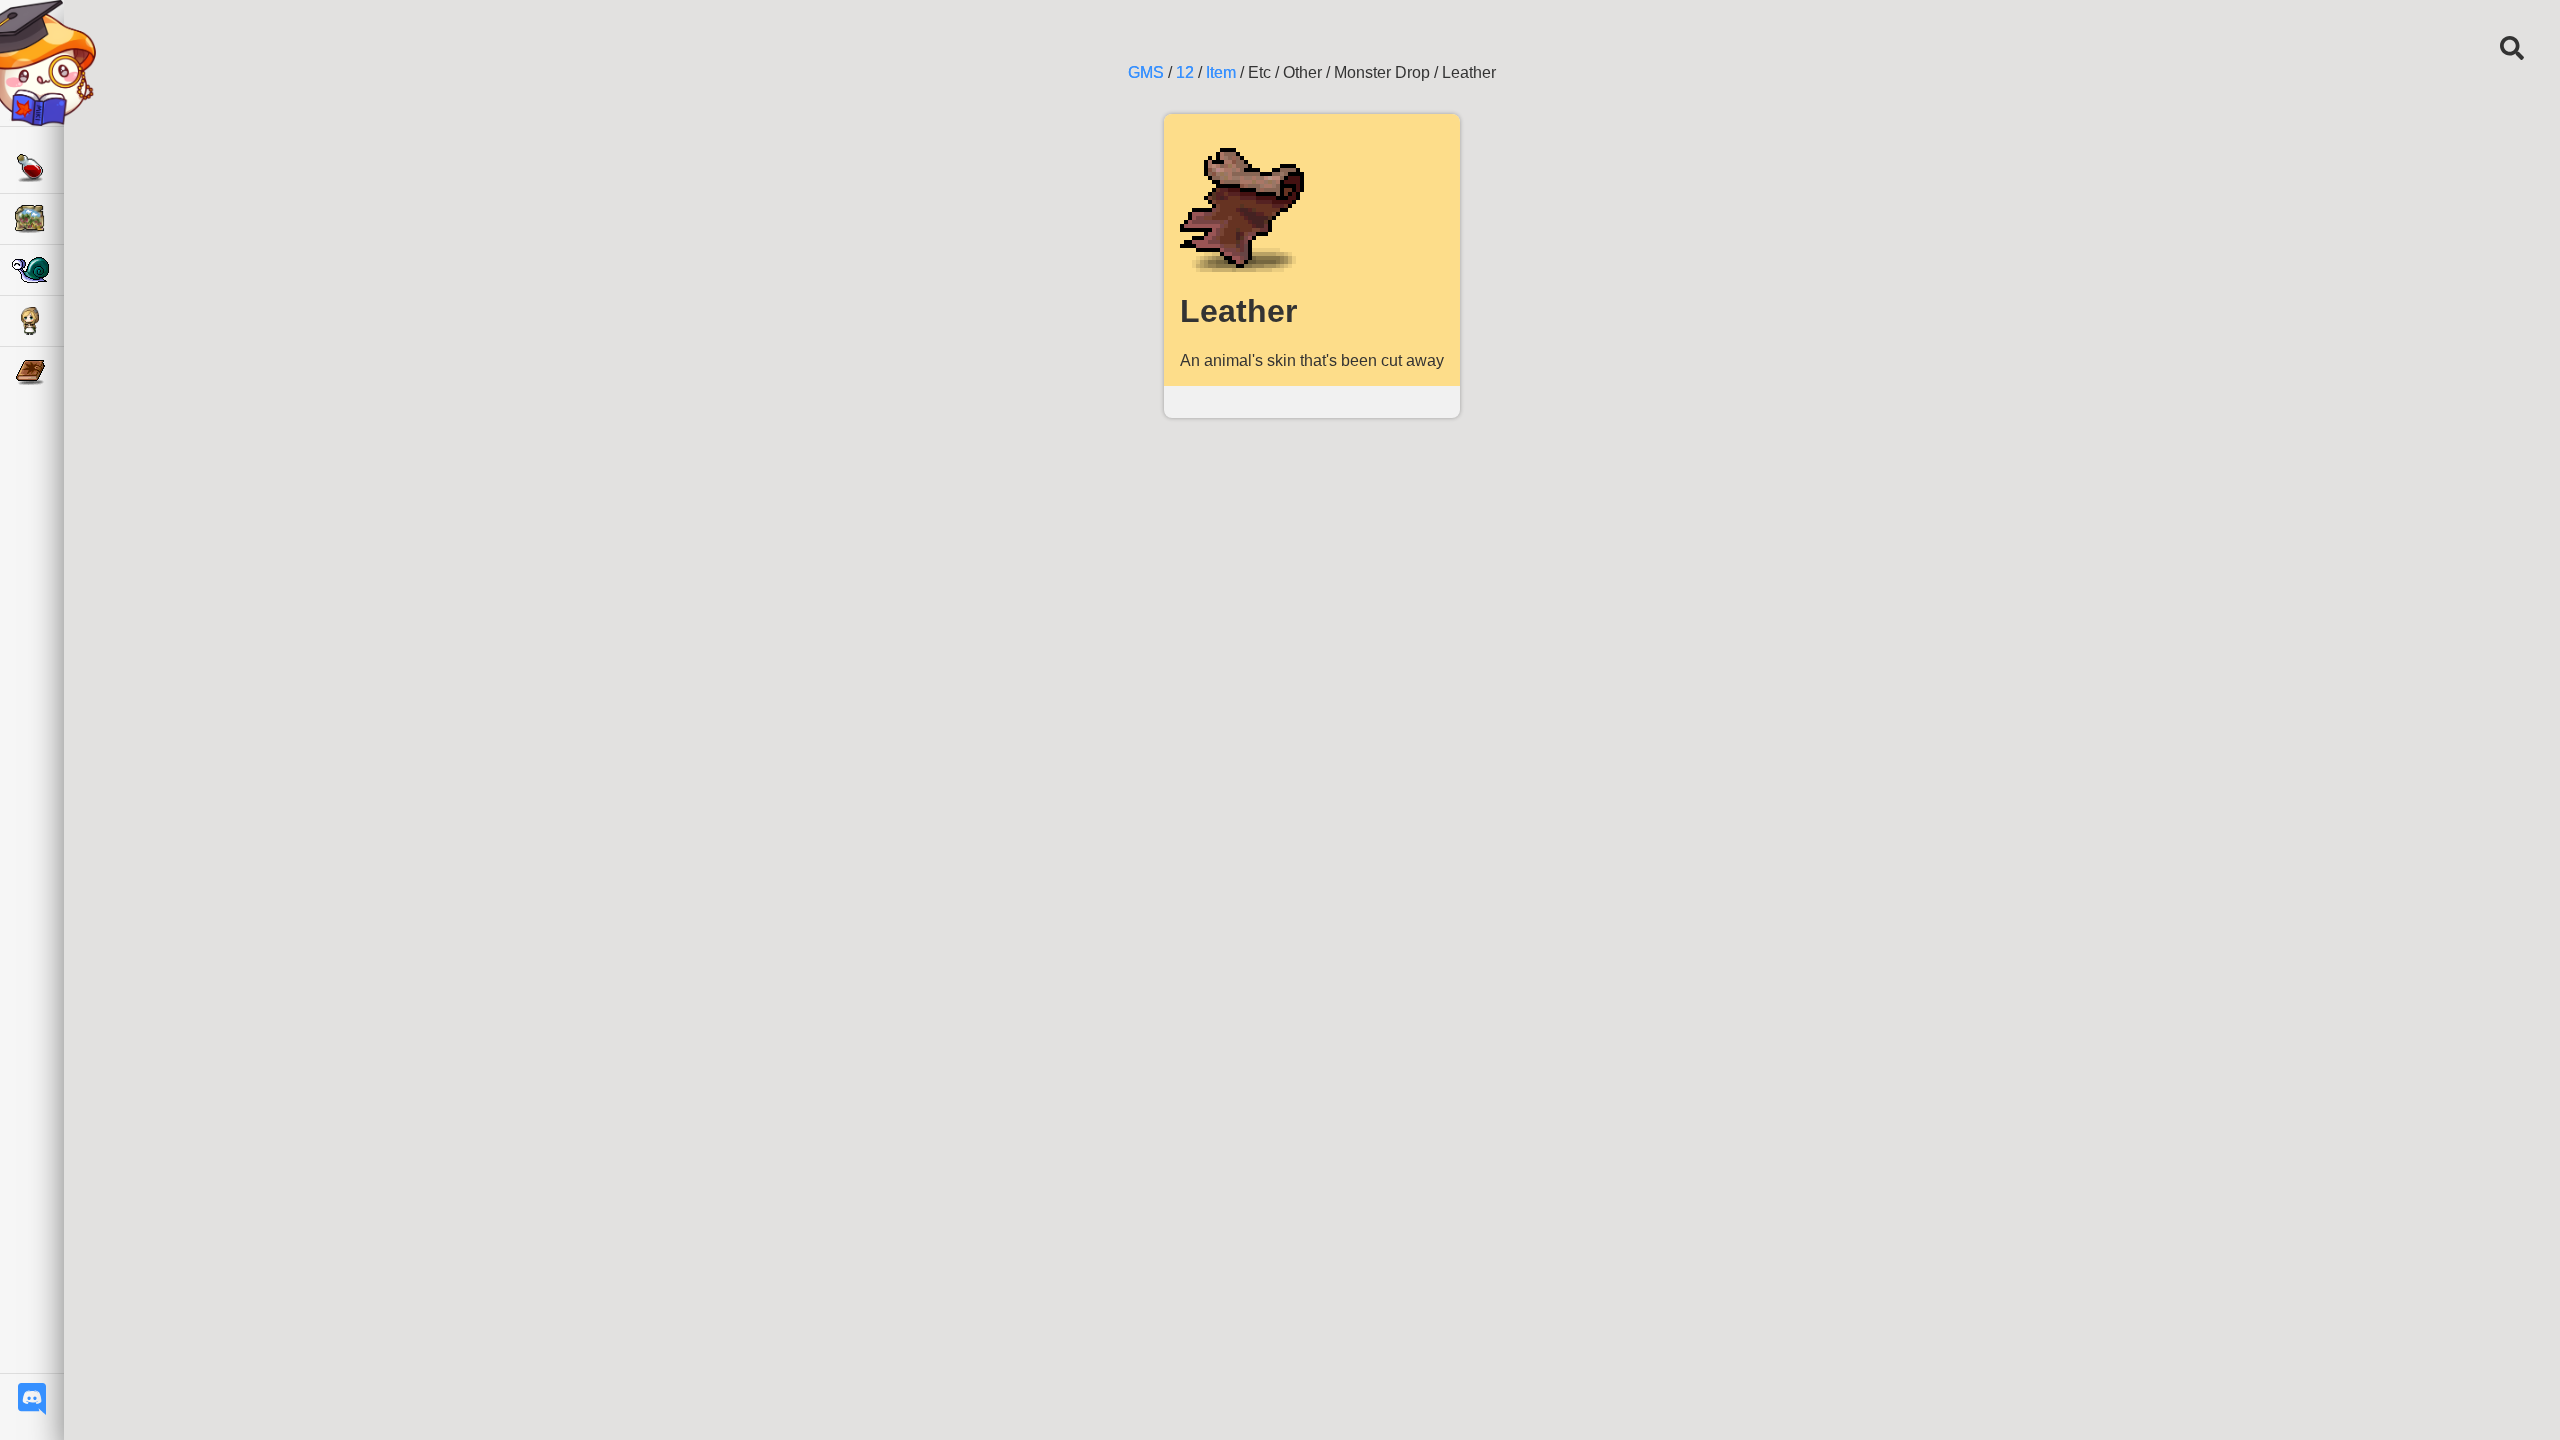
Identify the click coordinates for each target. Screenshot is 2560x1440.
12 (1185, 72)
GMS (1146, 72)
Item (1221, 72)
